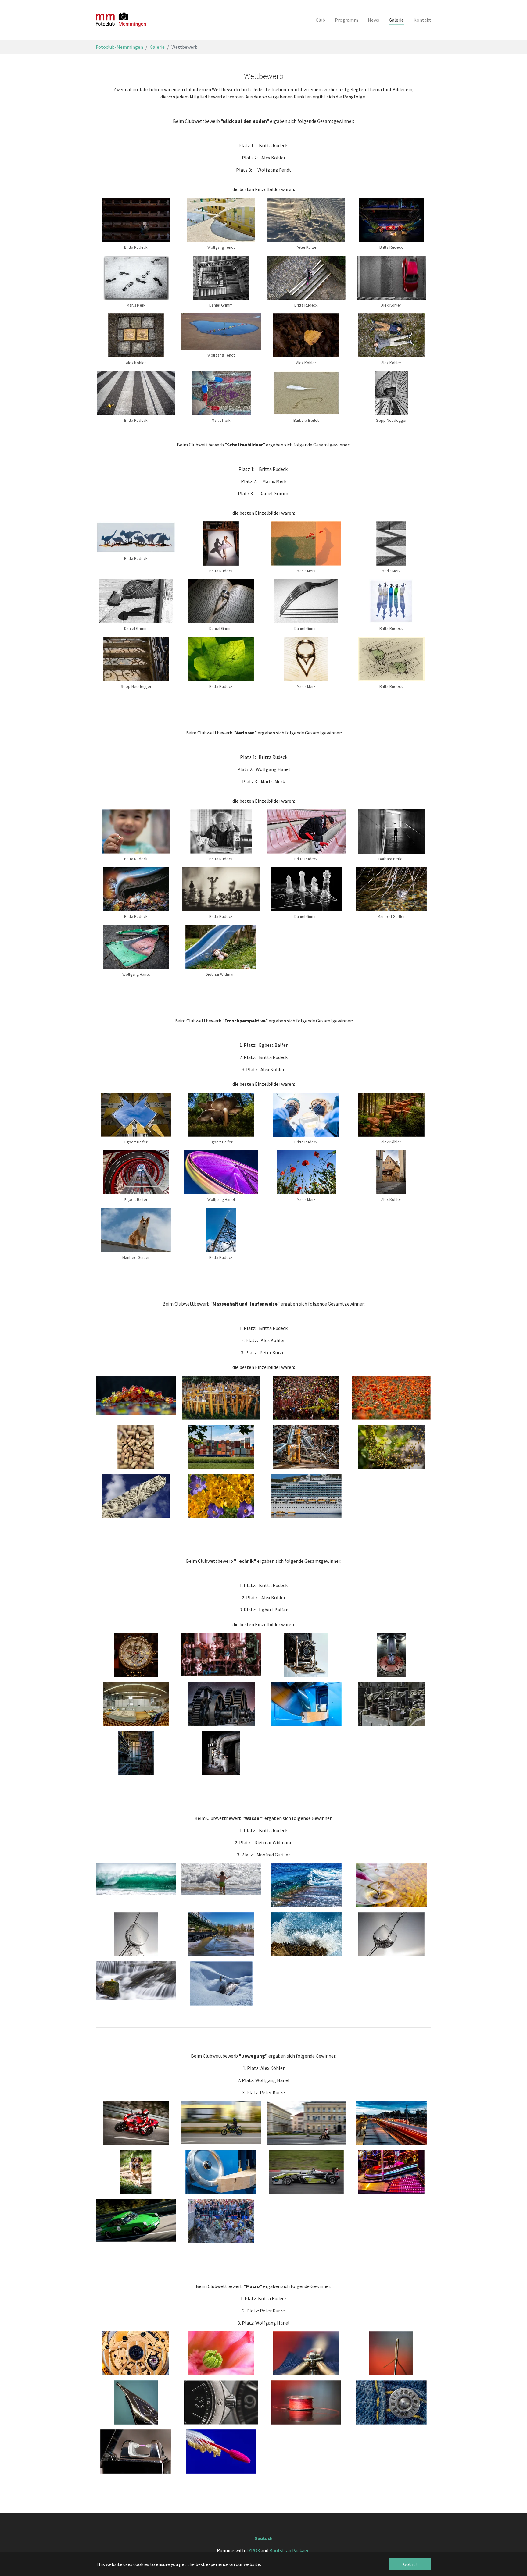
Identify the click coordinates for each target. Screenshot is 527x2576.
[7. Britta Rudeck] (306, 2402)
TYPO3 (253, 2550)
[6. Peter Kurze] (221, 2402)
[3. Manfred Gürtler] (306, 1885)
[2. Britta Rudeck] (221, 1655)
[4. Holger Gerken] (136, 2402)
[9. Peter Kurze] (136, 1496)
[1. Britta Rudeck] (136, 1395)
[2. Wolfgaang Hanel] (221, 2353)
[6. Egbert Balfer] (221, 1704)
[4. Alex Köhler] (391, 1398)
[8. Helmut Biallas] (391, 1934)
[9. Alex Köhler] (136, 1753)
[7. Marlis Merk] (391, 1447)
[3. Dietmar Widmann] (306, 1655)
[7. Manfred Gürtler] (306, 1934)
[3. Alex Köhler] (306, 1398)
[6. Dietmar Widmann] (306, 1704)
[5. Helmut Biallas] (136, 1934)
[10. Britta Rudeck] (221, 1753)
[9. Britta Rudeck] (136, 1981)
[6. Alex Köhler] (221, 1447)
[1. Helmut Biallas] (136, 1655)
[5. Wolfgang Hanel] (136, 1704)
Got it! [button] (410, 2564)
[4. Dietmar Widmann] (391, 1885)
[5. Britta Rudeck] (136, 1447)
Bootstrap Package (289, 2550)
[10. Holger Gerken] (221, 2452)
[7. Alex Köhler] (306, 1447)
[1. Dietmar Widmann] (136, 2353)
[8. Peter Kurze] (391, 2402)
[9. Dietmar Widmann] (136, 2452)
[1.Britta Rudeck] (221, 1398)
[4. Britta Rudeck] (391, 2353)
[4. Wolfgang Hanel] (391, 1655)
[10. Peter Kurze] (221, 1496)
